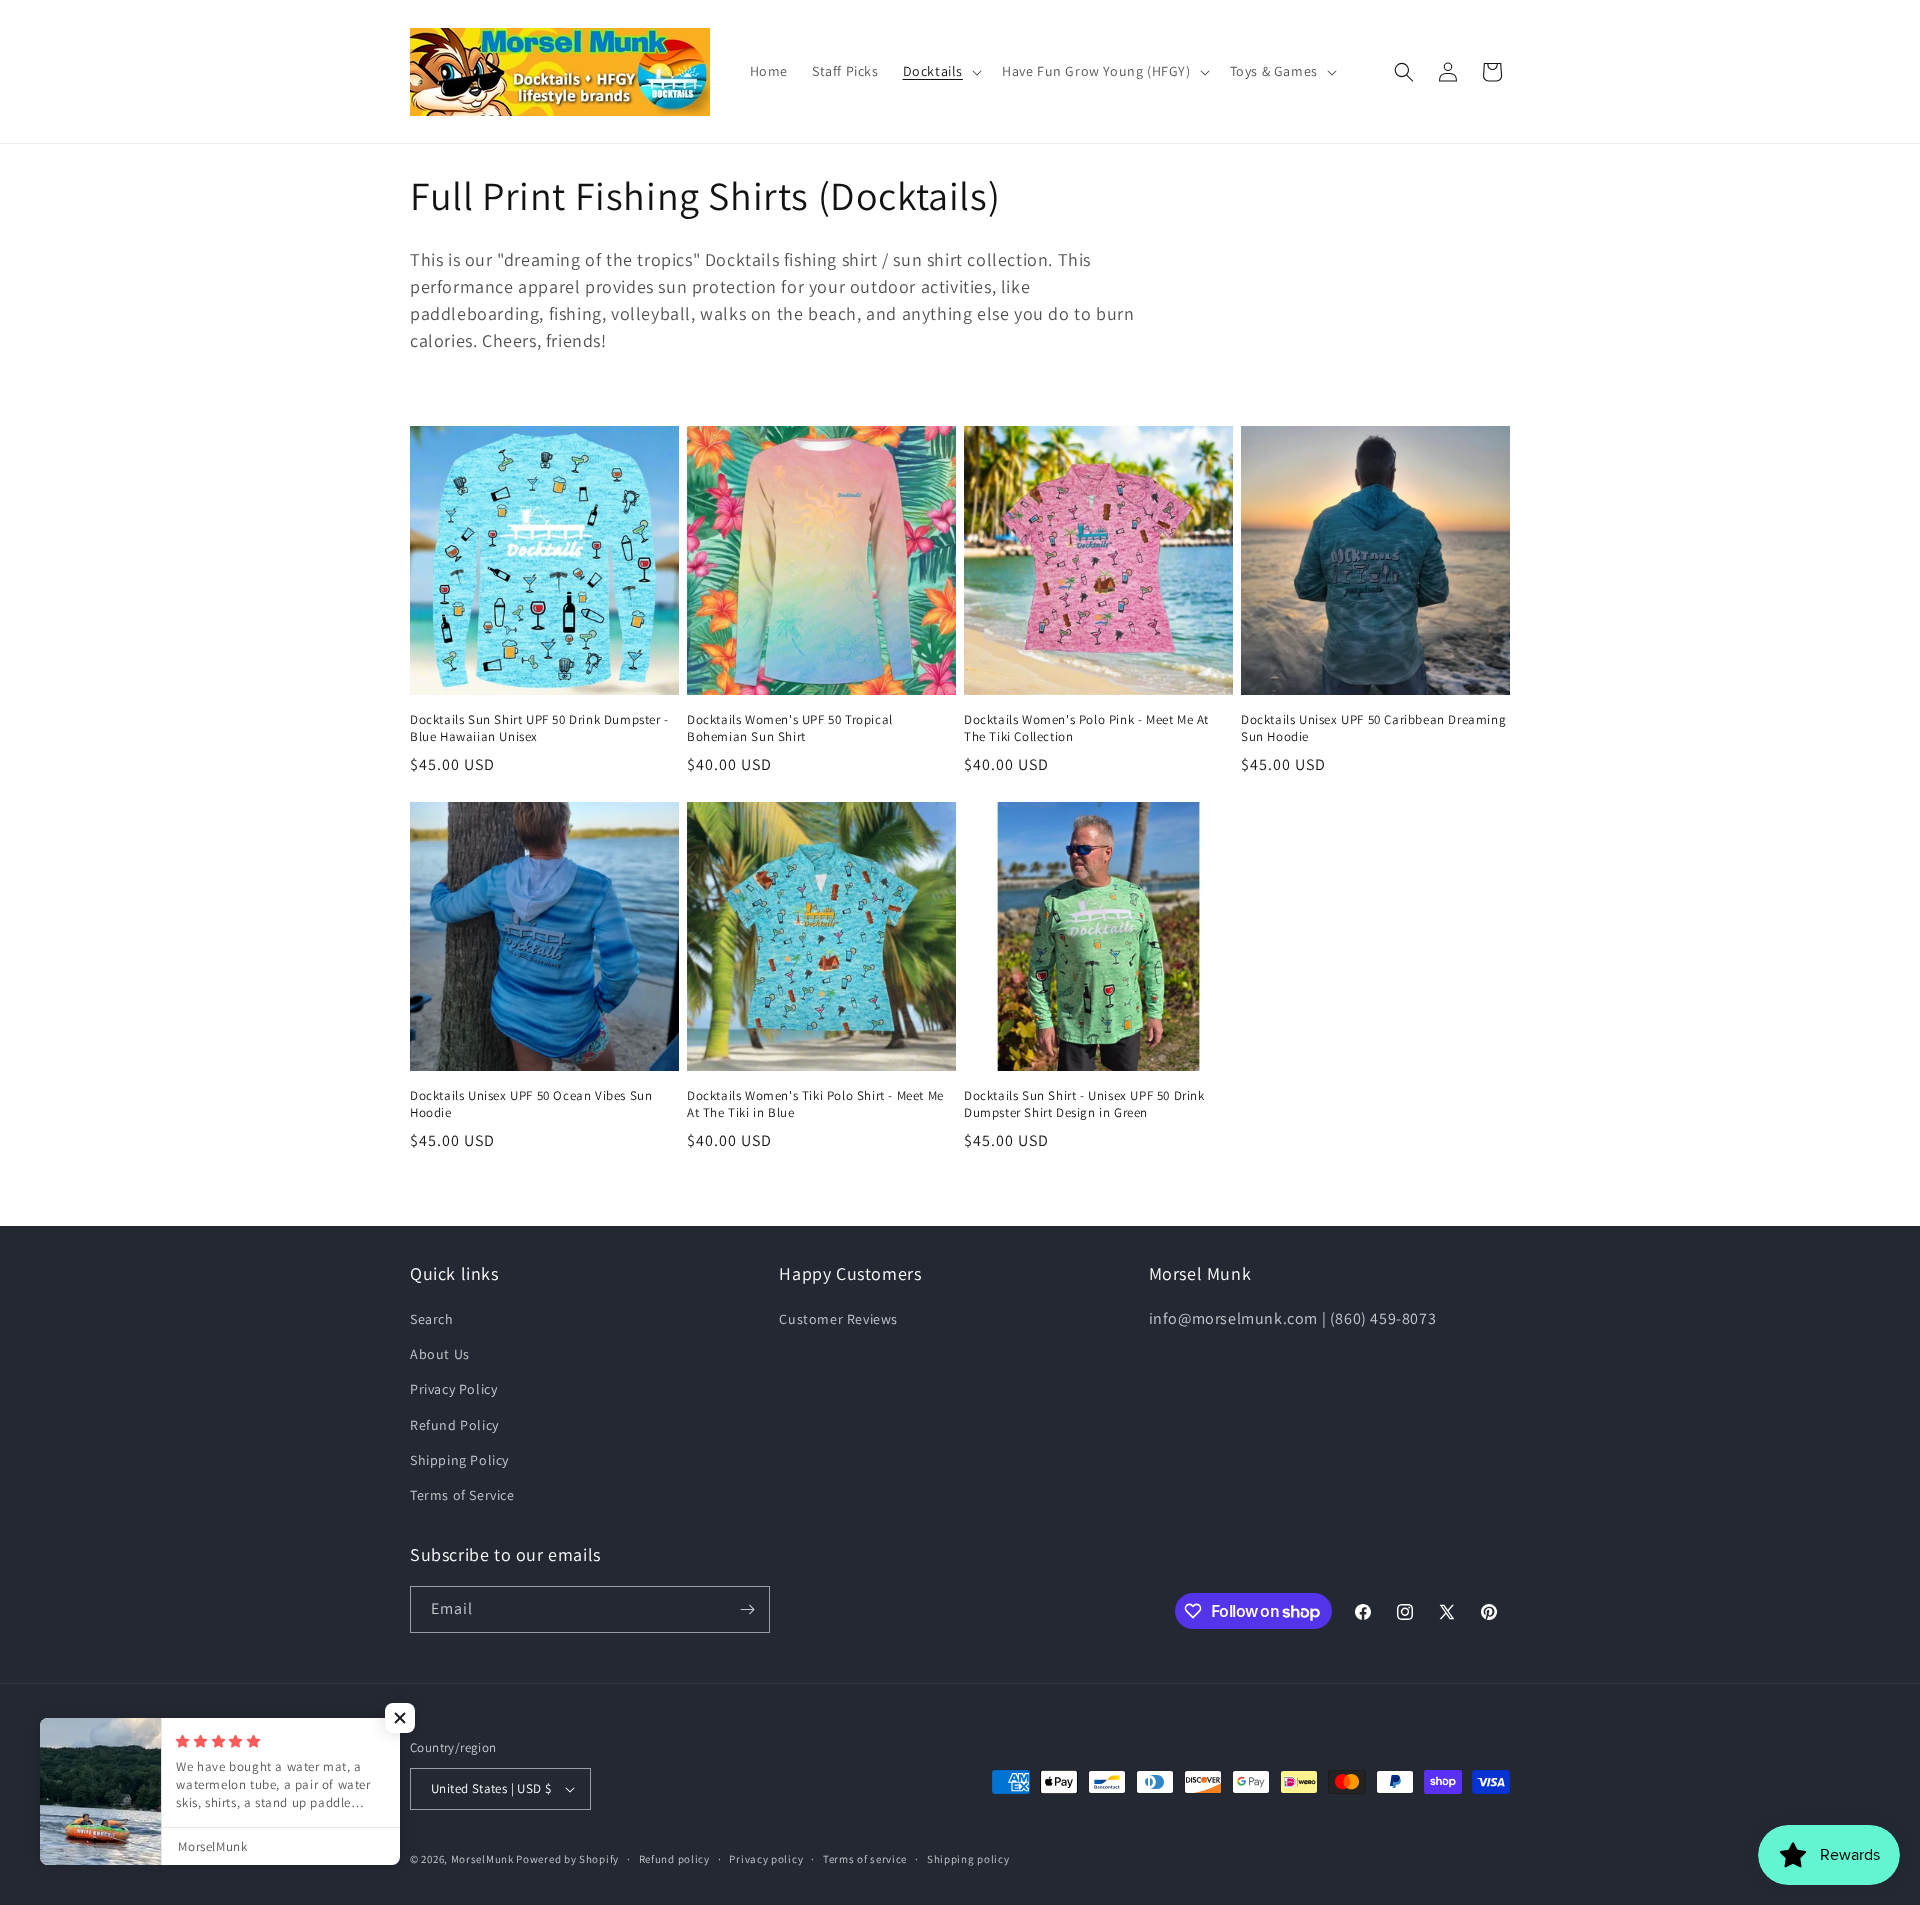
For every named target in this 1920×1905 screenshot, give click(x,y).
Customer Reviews (838, 1319)
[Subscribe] (747, 1609)
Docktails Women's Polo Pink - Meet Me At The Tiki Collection (1086, 728)
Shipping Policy (459, 1460)
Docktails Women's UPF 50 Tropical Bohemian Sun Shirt (790, 728)
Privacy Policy (453, 1389)
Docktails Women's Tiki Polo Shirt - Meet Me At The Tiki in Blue (815, 1104)
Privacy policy (766, 1859)
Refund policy (674, 1859)
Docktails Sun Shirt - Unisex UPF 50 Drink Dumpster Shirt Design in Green (1084, 1104)
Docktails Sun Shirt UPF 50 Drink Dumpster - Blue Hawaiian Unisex (539, 728)
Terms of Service (462, 1495)
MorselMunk (482, 1859)
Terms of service (865, 1859)
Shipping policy (968, 1859)
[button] (940, 71)
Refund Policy (454, 1425)
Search (432, 1319)
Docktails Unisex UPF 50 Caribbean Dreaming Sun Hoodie (1373, 728)
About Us (440, 1354)
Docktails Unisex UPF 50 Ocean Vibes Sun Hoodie (531, 1104)
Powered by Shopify (567, 1859)
